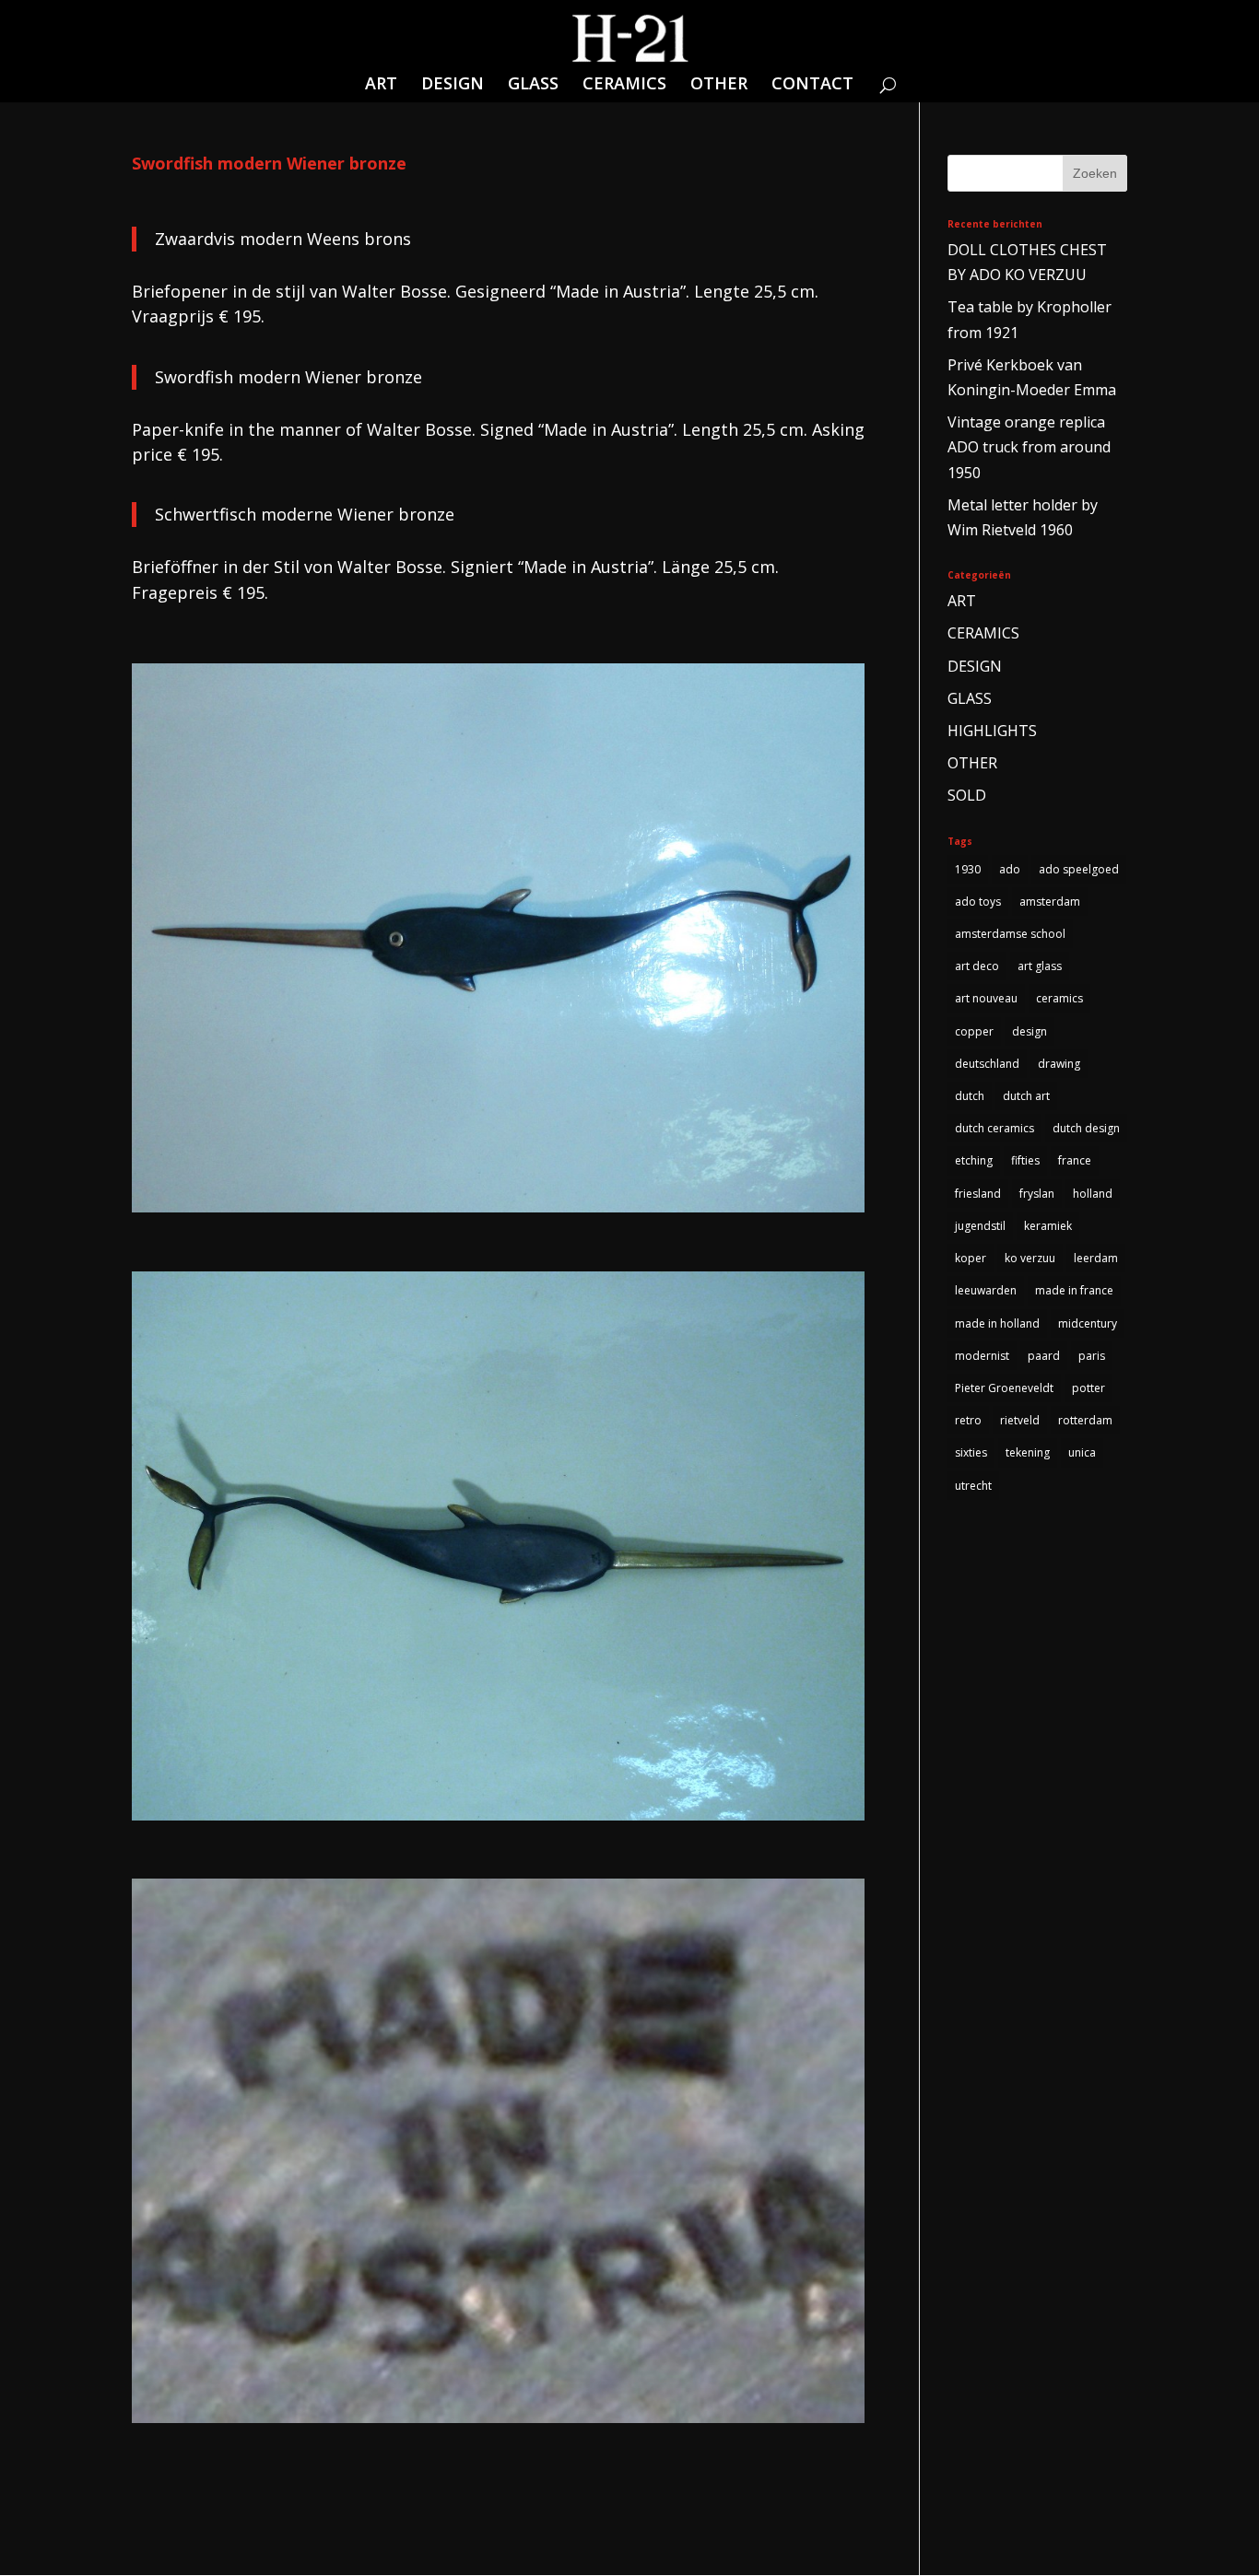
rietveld (1020, 1420)
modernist (982, 1356)
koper (971, 1258)
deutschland (987, 1064)
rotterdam (1085, 1420)
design (1030, 1031)
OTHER (719, 85)
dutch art (1026, 1096)
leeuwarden (986, 1290)
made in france (1074, 1290)
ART (381, 85)
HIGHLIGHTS (992, 731)
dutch (970, 1096)
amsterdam (1050, 902)
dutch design (1086, 1128)
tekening (1028, 1452)
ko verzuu (1030, 1258)
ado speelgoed (1079, 869)
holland (1093, 1194)
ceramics (1059, 998)
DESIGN (453, 85)
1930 (968, 869)
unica (1082, 1452)
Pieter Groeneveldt (1004, 1388)
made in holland (997, 1323)
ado (1010, 869)
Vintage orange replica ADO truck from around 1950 (1029, 447)
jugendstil (980, 1226)
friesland (978, 1194)
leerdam (1096, 1258)
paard (1044, 1356)
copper (974, 1031)
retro (968, 1420)
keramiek (1048, 1226)
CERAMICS (624, 85)
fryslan (1037, 1194)
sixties (971, 1452)
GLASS (533, 85)
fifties (1025, 1160)
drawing (1059, 1064)
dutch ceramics (994, 1128)
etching (974, 1160)
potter (1088, 1388)
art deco (977, 966)
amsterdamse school (1010, 934)
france (1075, 1160)
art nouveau (986, 998)
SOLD (967, 795)
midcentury (1088, 1323)
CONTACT (812, 85)
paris (1092, 1356)
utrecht (973, 1486)
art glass (1040, 966)
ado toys (978, 902)
